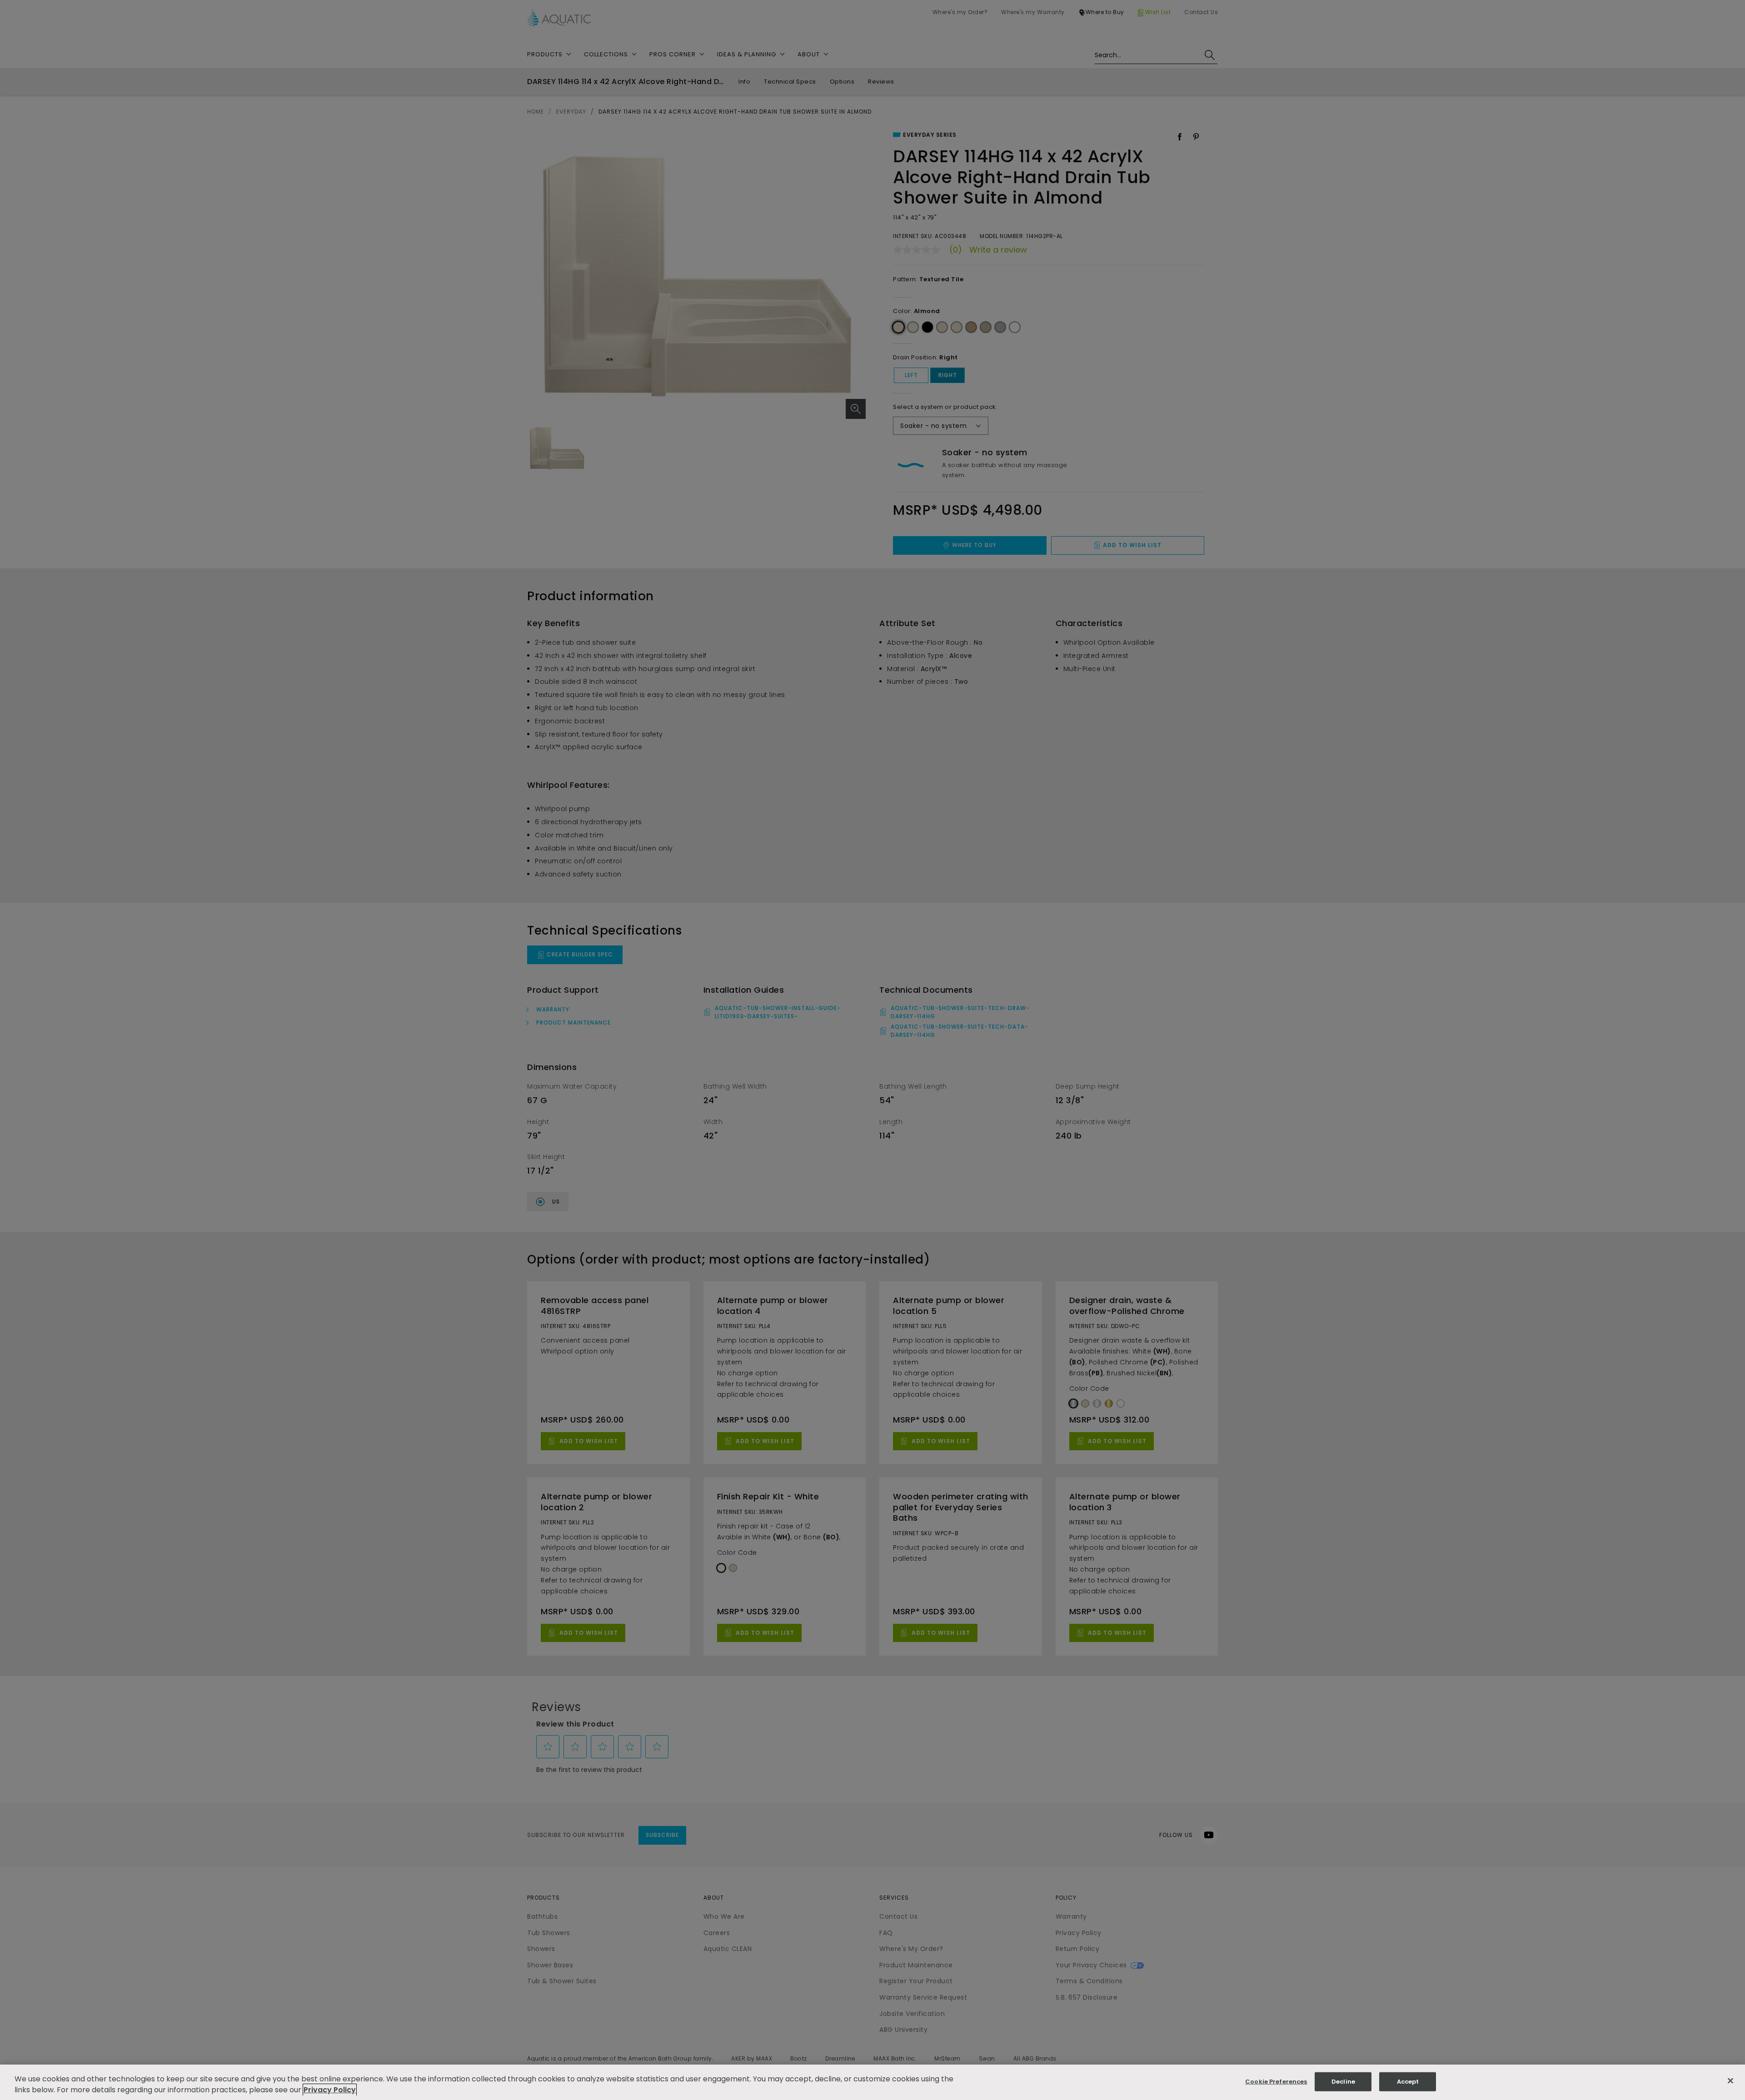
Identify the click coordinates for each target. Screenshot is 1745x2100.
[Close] (1730, 2081)
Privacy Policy (330, 2090)
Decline (1343, 2082)
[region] (872, 2082)
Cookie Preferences (1276, 2082)
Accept (1408, 2082)
